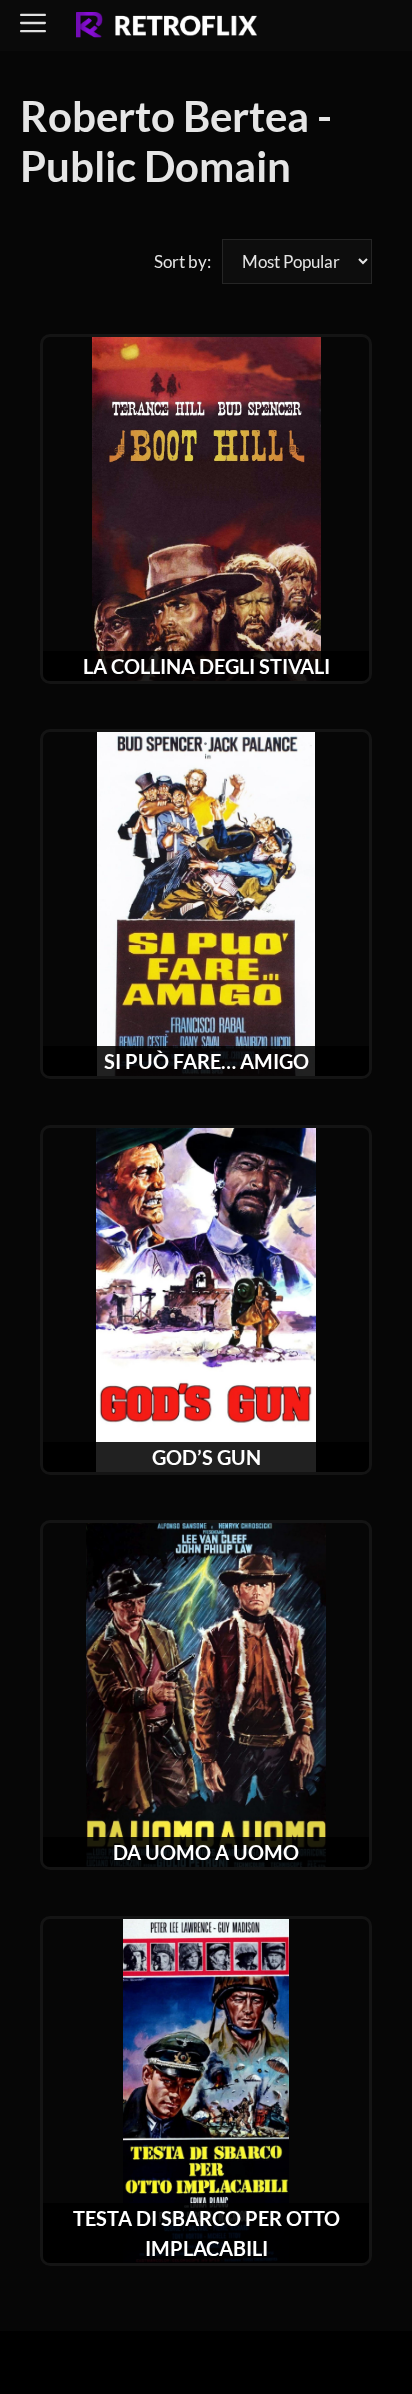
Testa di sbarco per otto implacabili (206, 2233)
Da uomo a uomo (206, 1852)
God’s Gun (206, 1457)
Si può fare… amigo (206, 1061)
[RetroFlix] (166, 26)
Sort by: (182, 261)
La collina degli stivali (206, 666)
